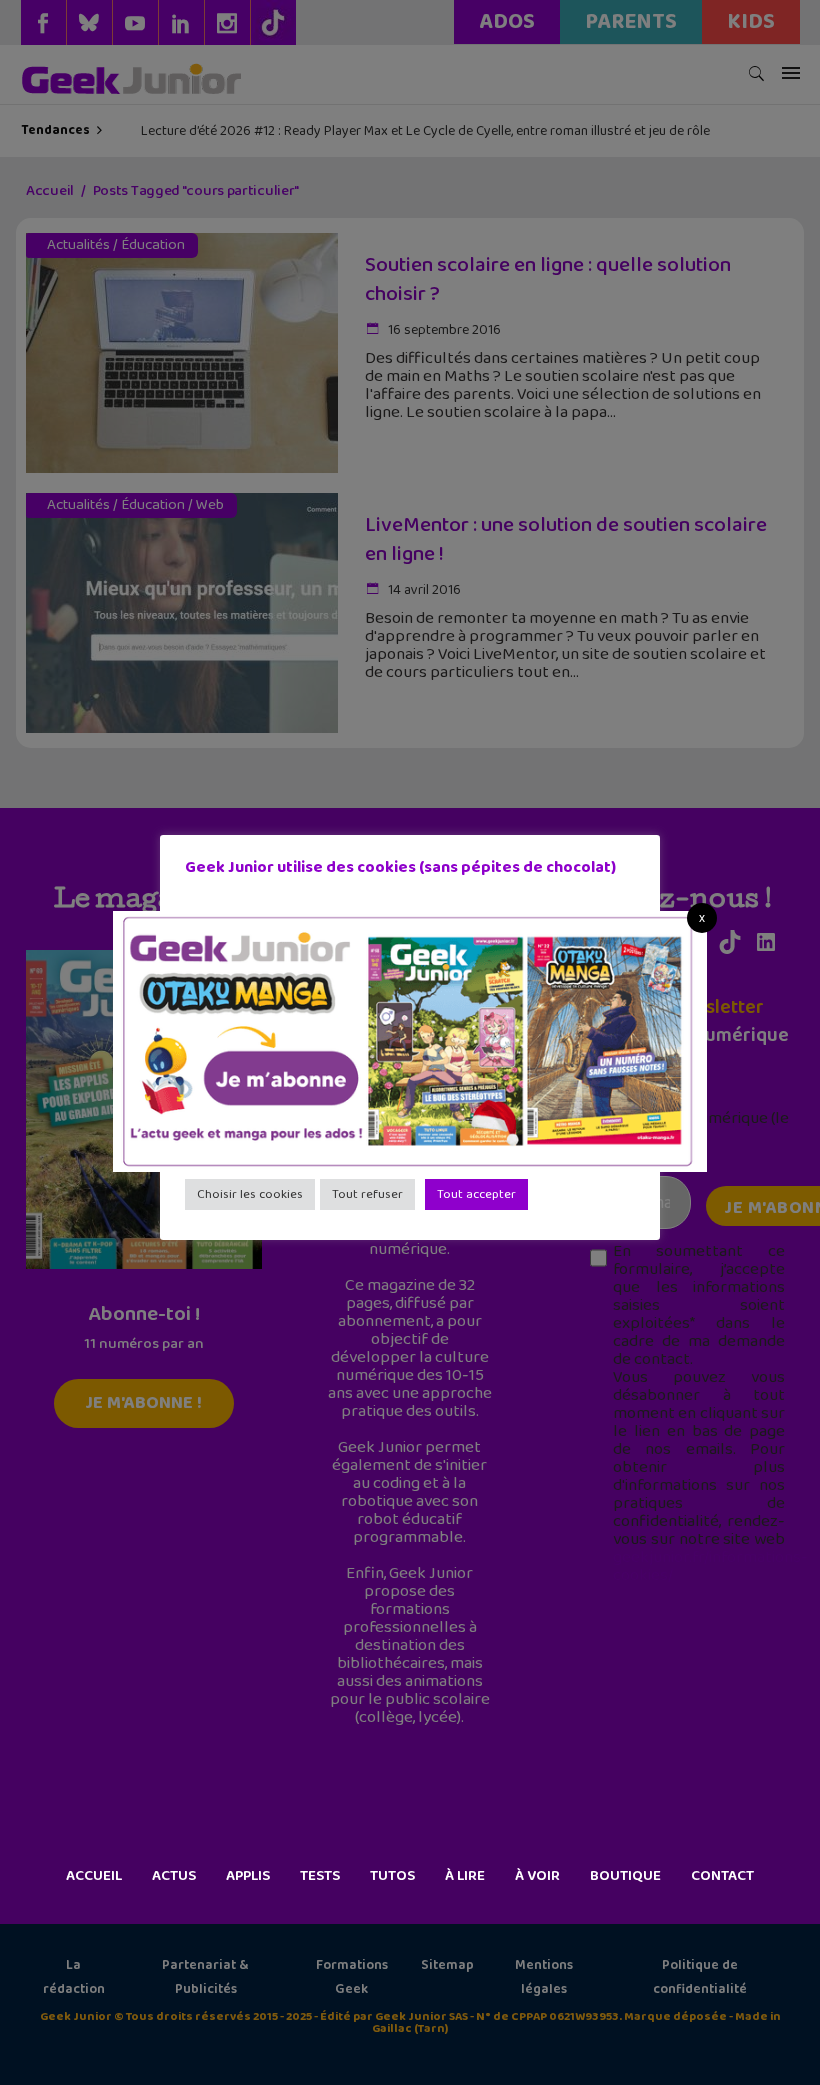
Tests (320, 1876)
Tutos (392, 1876)
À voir (537, 1876)
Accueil (94, 1876)
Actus (174, 1876)
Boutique (625, 1876)
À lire (465, 1876)
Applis (248, 1876)
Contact (722, 1876)
